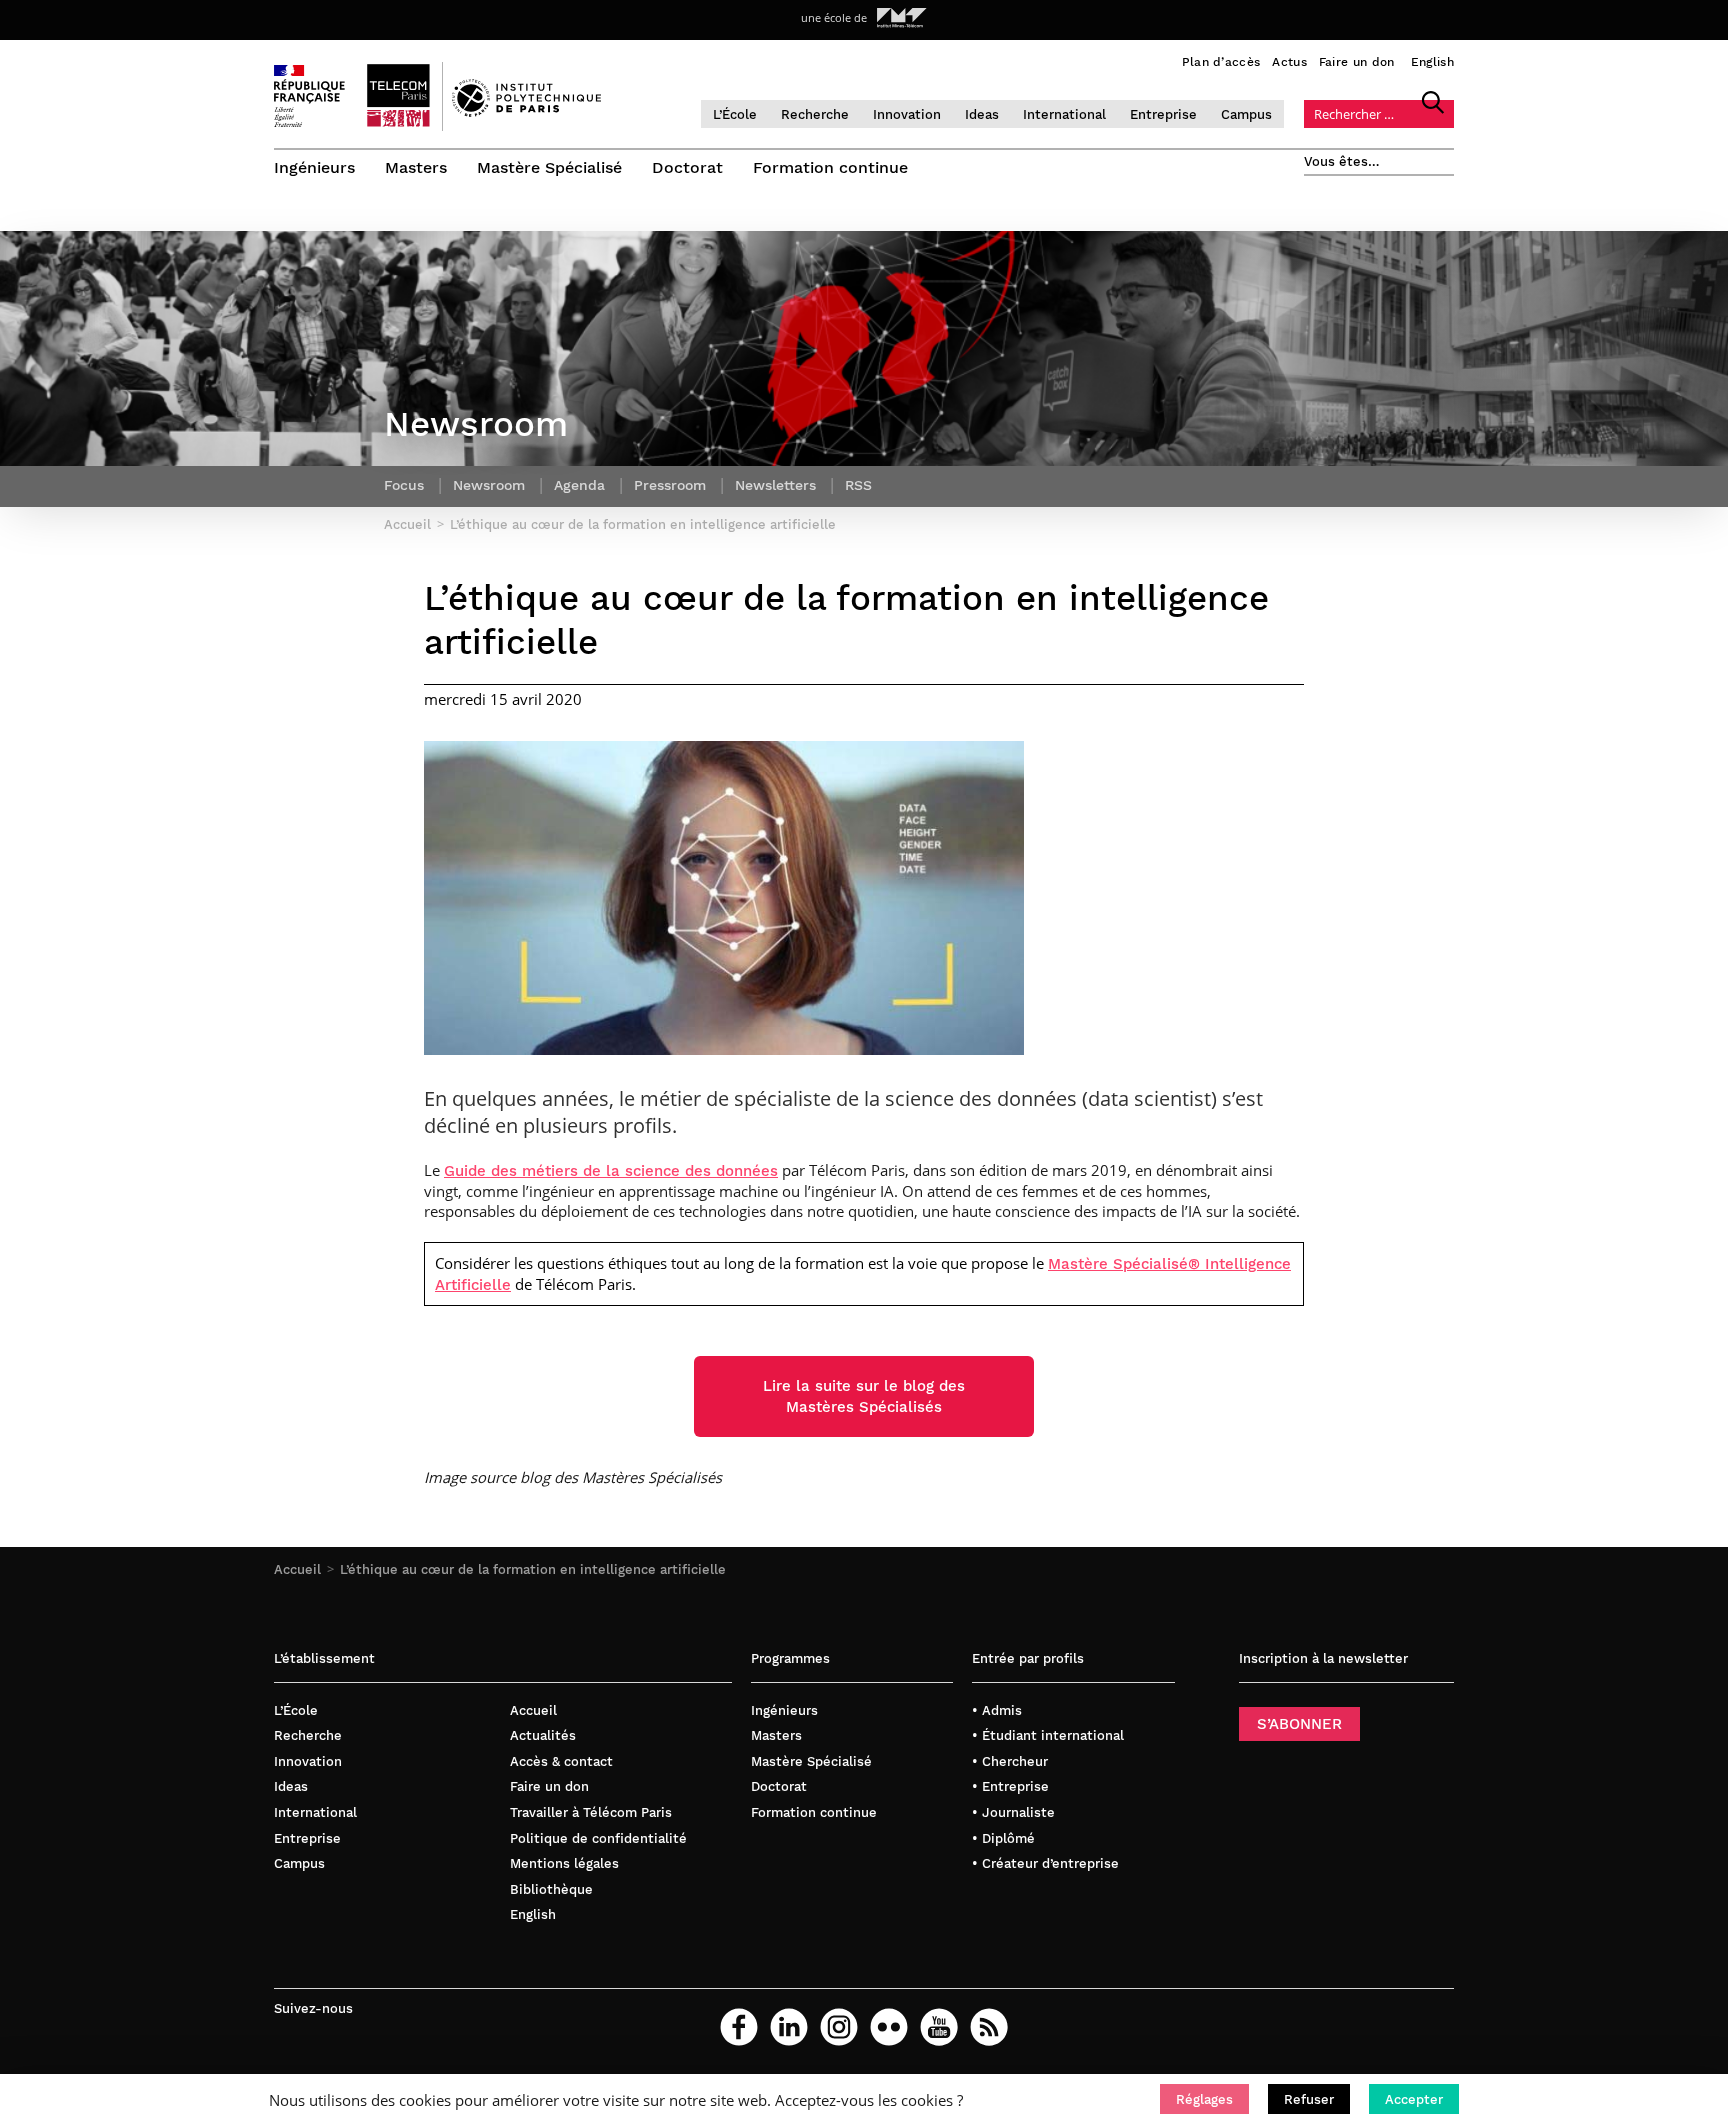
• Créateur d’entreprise (1045, 1863)
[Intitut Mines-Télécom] (902, 18)
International (1064, 114)
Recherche (815, 114)
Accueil (297, 1569)
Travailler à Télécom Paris (591, 1812)
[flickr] (889, 2027)
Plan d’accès (1221, 62)
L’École (735, 114)
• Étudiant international (1048, 1735)
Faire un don (1357, 62)
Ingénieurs (314, 167)
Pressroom (670, 485)
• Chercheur (1010, 1761)
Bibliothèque (551, 1889)
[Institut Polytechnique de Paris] (526, 112)
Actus (1289, 62)
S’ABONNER (1299, 1724)
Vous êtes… (1342, 161)
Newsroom (489, 485)
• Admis (997, 1710)
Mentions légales (564, 1863)
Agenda (579, 485)
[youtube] (939, 2027)
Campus (1246, 114)
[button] (1204, 2099)
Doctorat (687, 167)
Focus (404, 485)
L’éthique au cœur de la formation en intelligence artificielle (533, 1569)
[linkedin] (789, 2027)
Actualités (543, 1735)
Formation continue (830, 167)
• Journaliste (1013, 1812)
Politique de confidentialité (598, 1838)
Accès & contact (561, 1761)
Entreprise (1163, 114)
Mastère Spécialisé (549, 167)
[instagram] (839, 2027)
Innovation (907, 114)
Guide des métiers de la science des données (611, 1171)
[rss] (989, 2027)
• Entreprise (1010, 1786)
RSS (858, 485)
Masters (416, 167)
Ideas (982, 114)
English (1432, 62)
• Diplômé (1003, 1838)
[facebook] (739, 2027)
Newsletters (775, 485)
